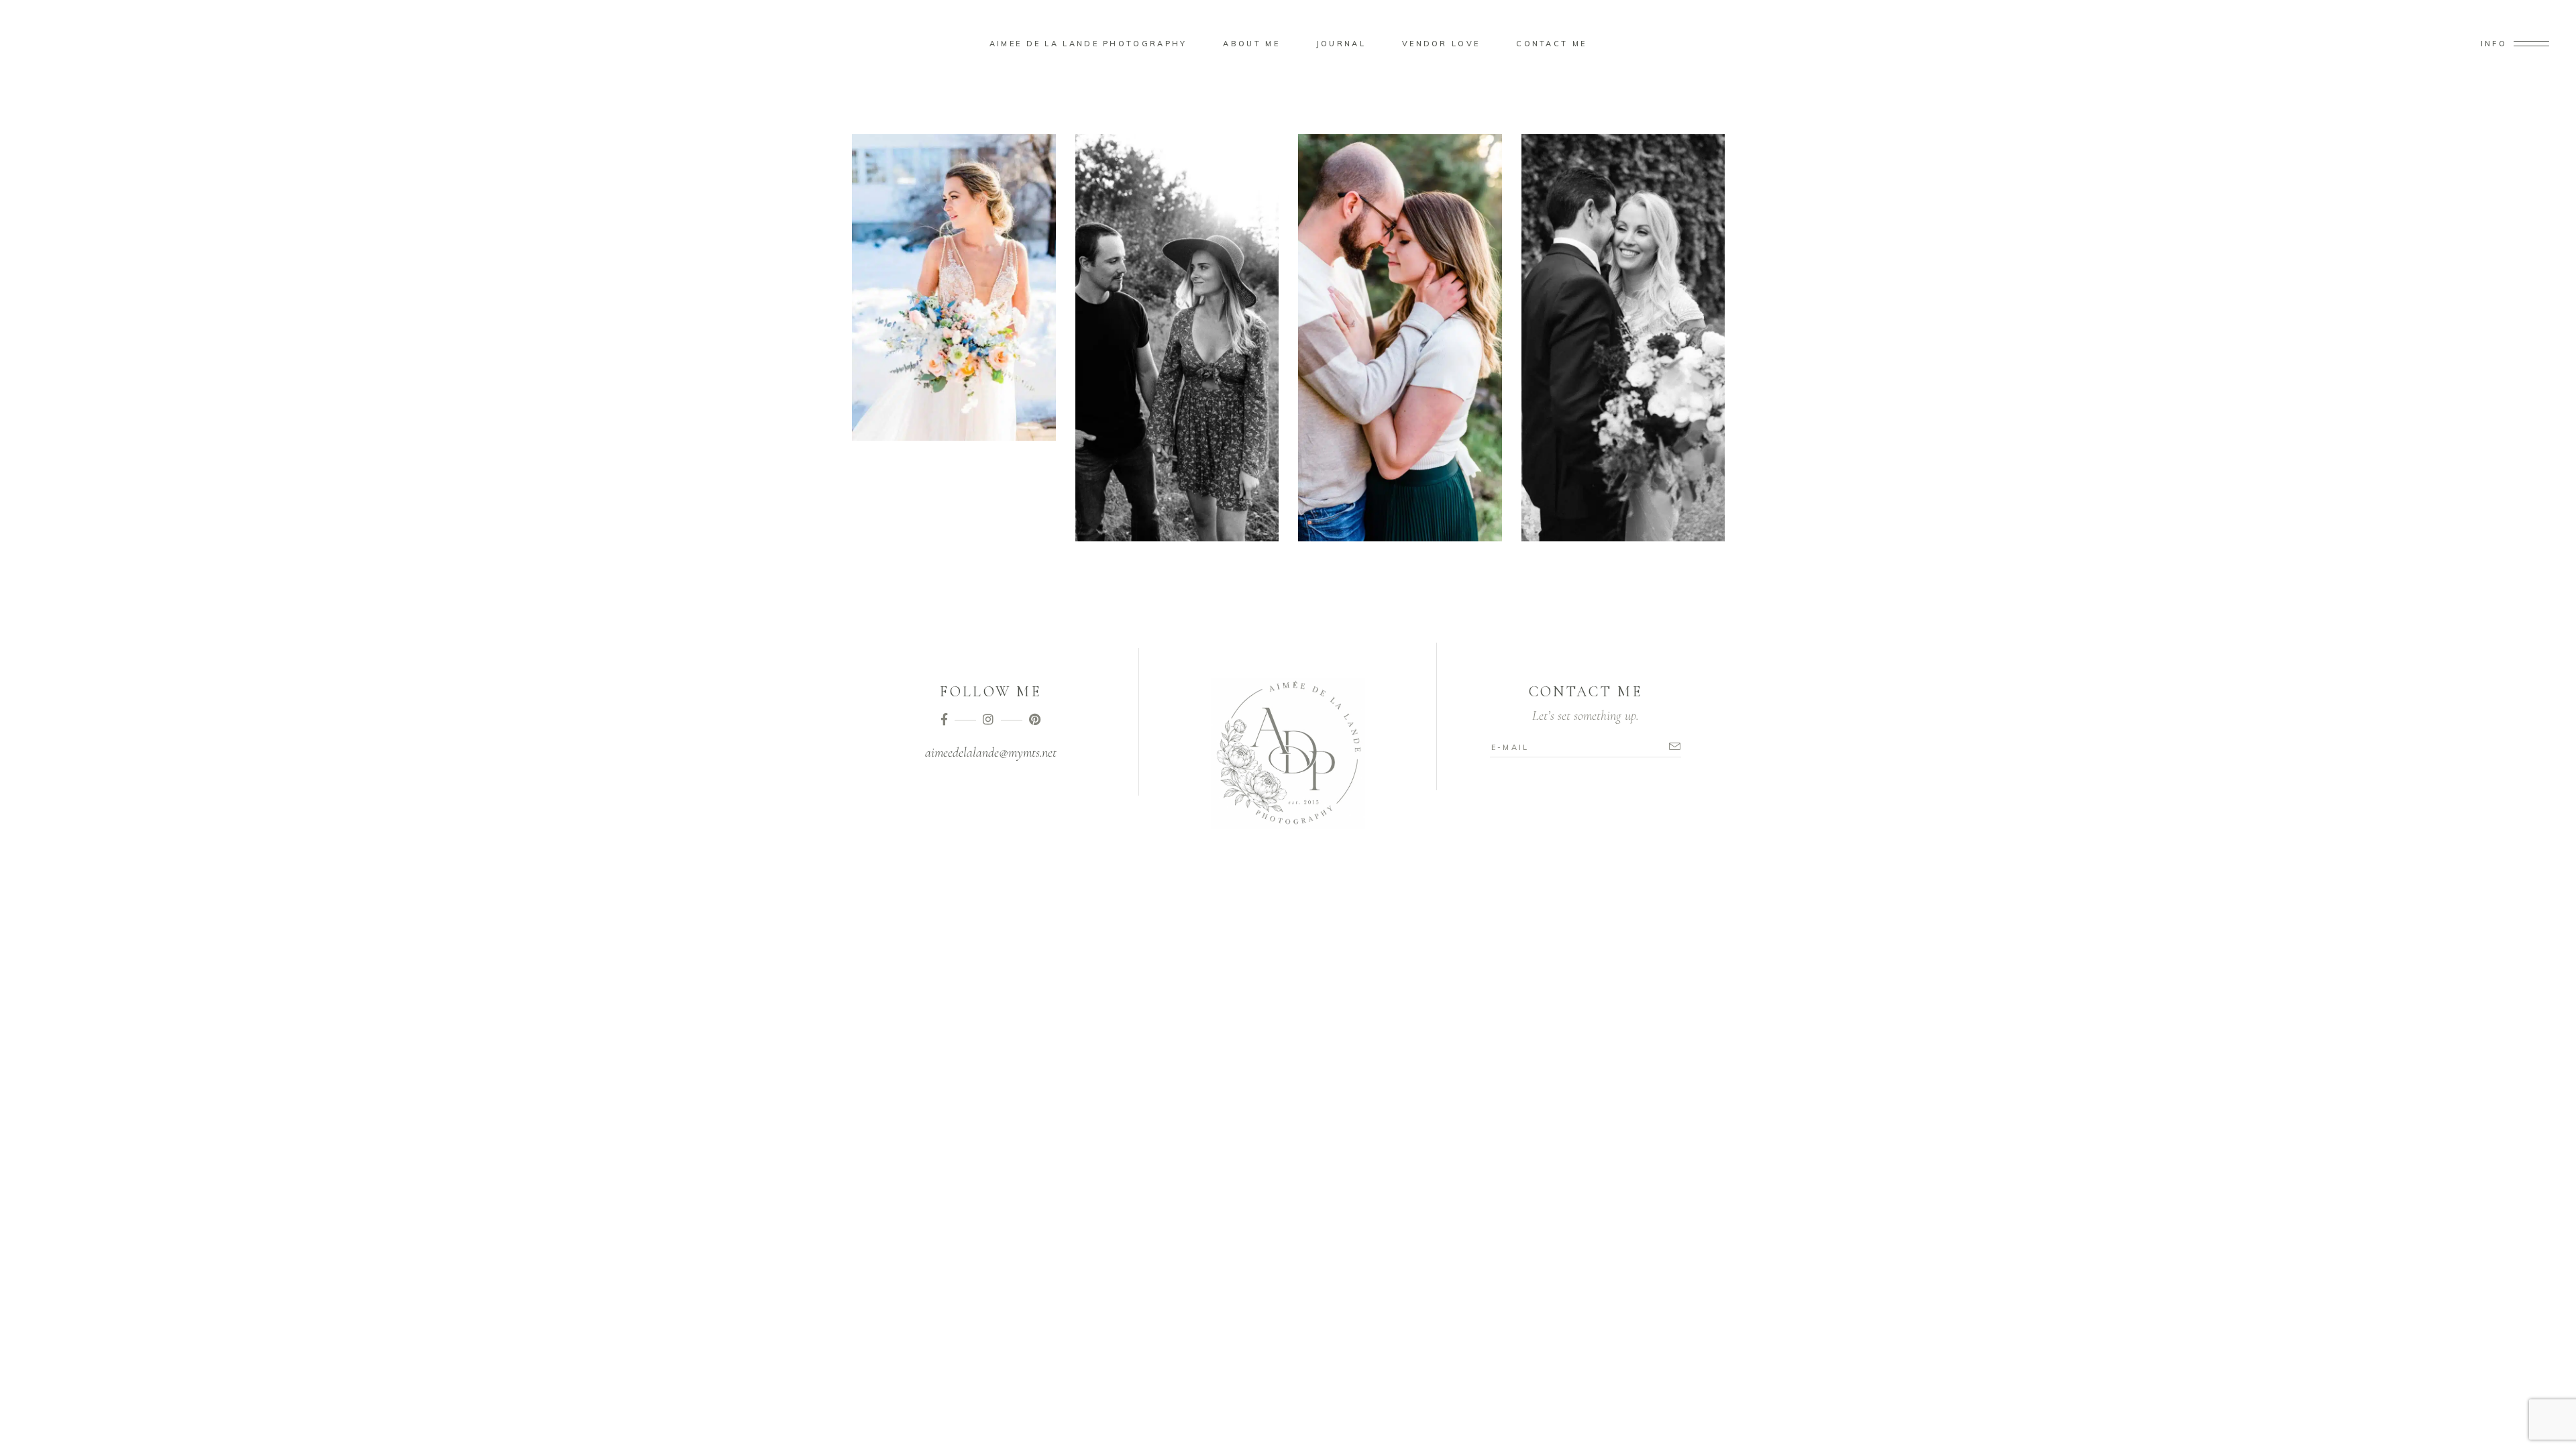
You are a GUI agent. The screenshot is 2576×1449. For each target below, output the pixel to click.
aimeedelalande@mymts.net (991, 753)
